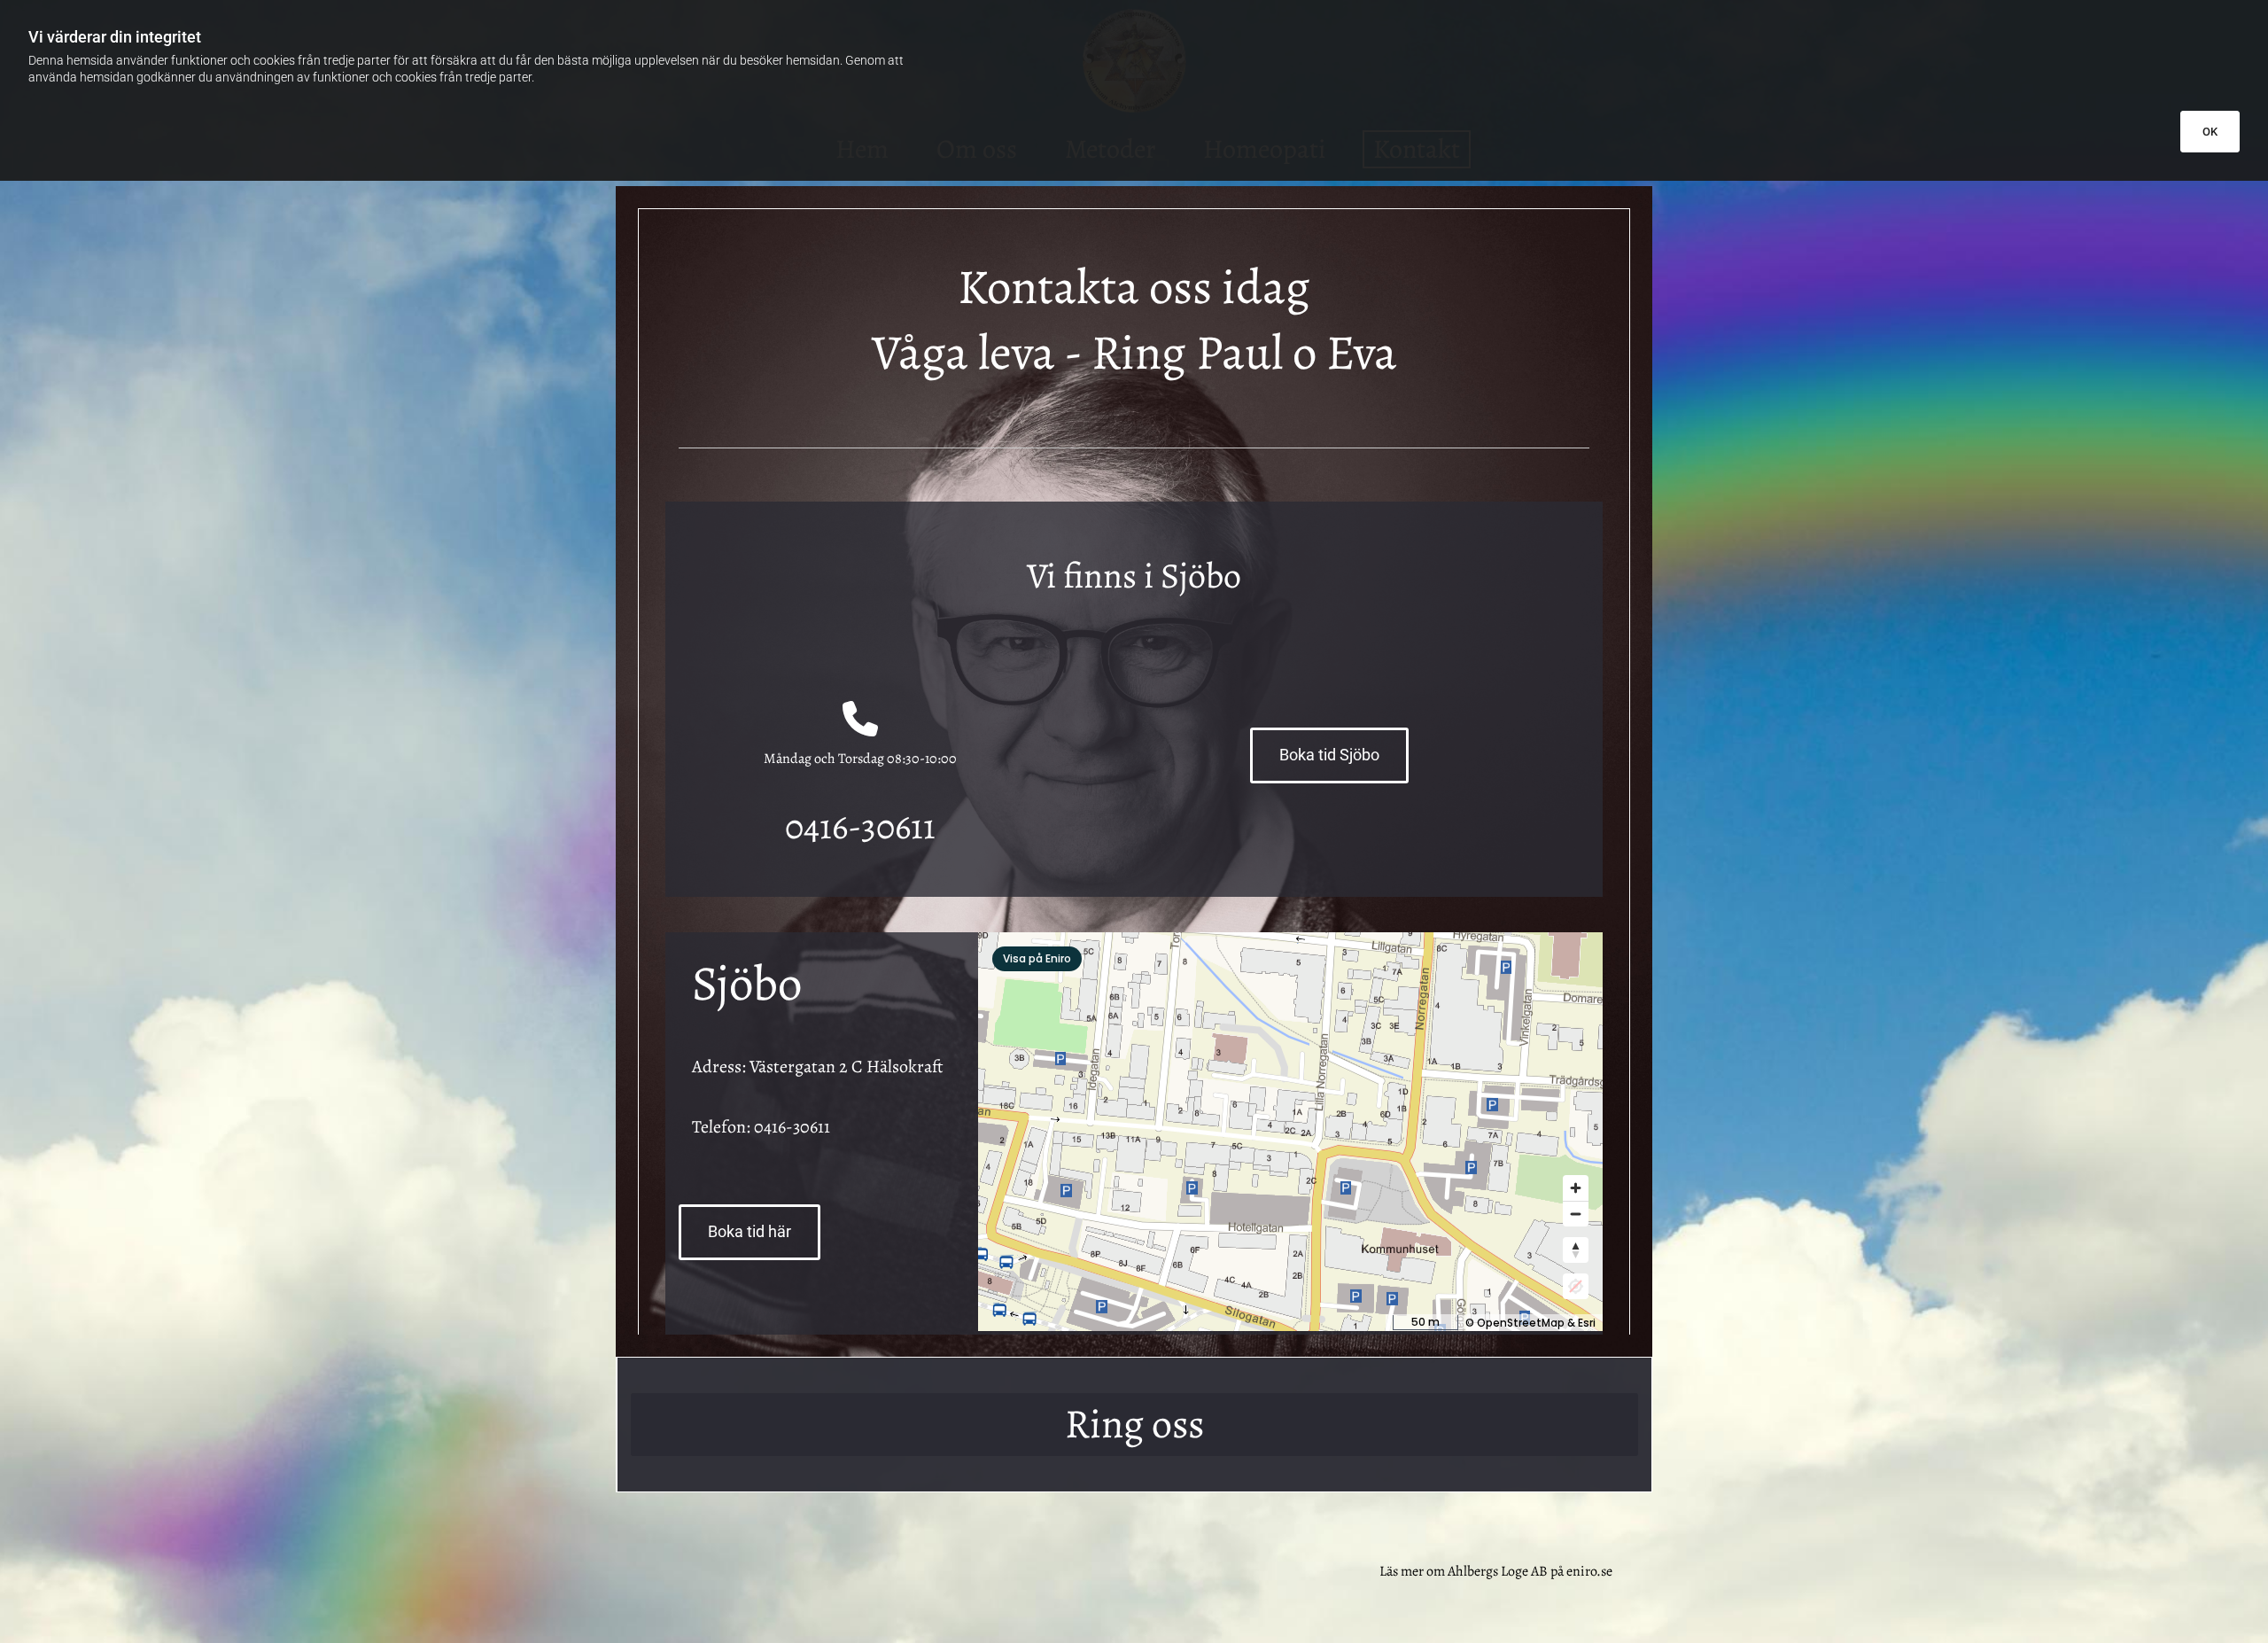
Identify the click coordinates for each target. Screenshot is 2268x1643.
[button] (1329, 755)
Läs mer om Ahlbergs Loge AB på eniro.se (1496, 1571)
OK (2210, 132)
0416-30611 (792, 1127)
